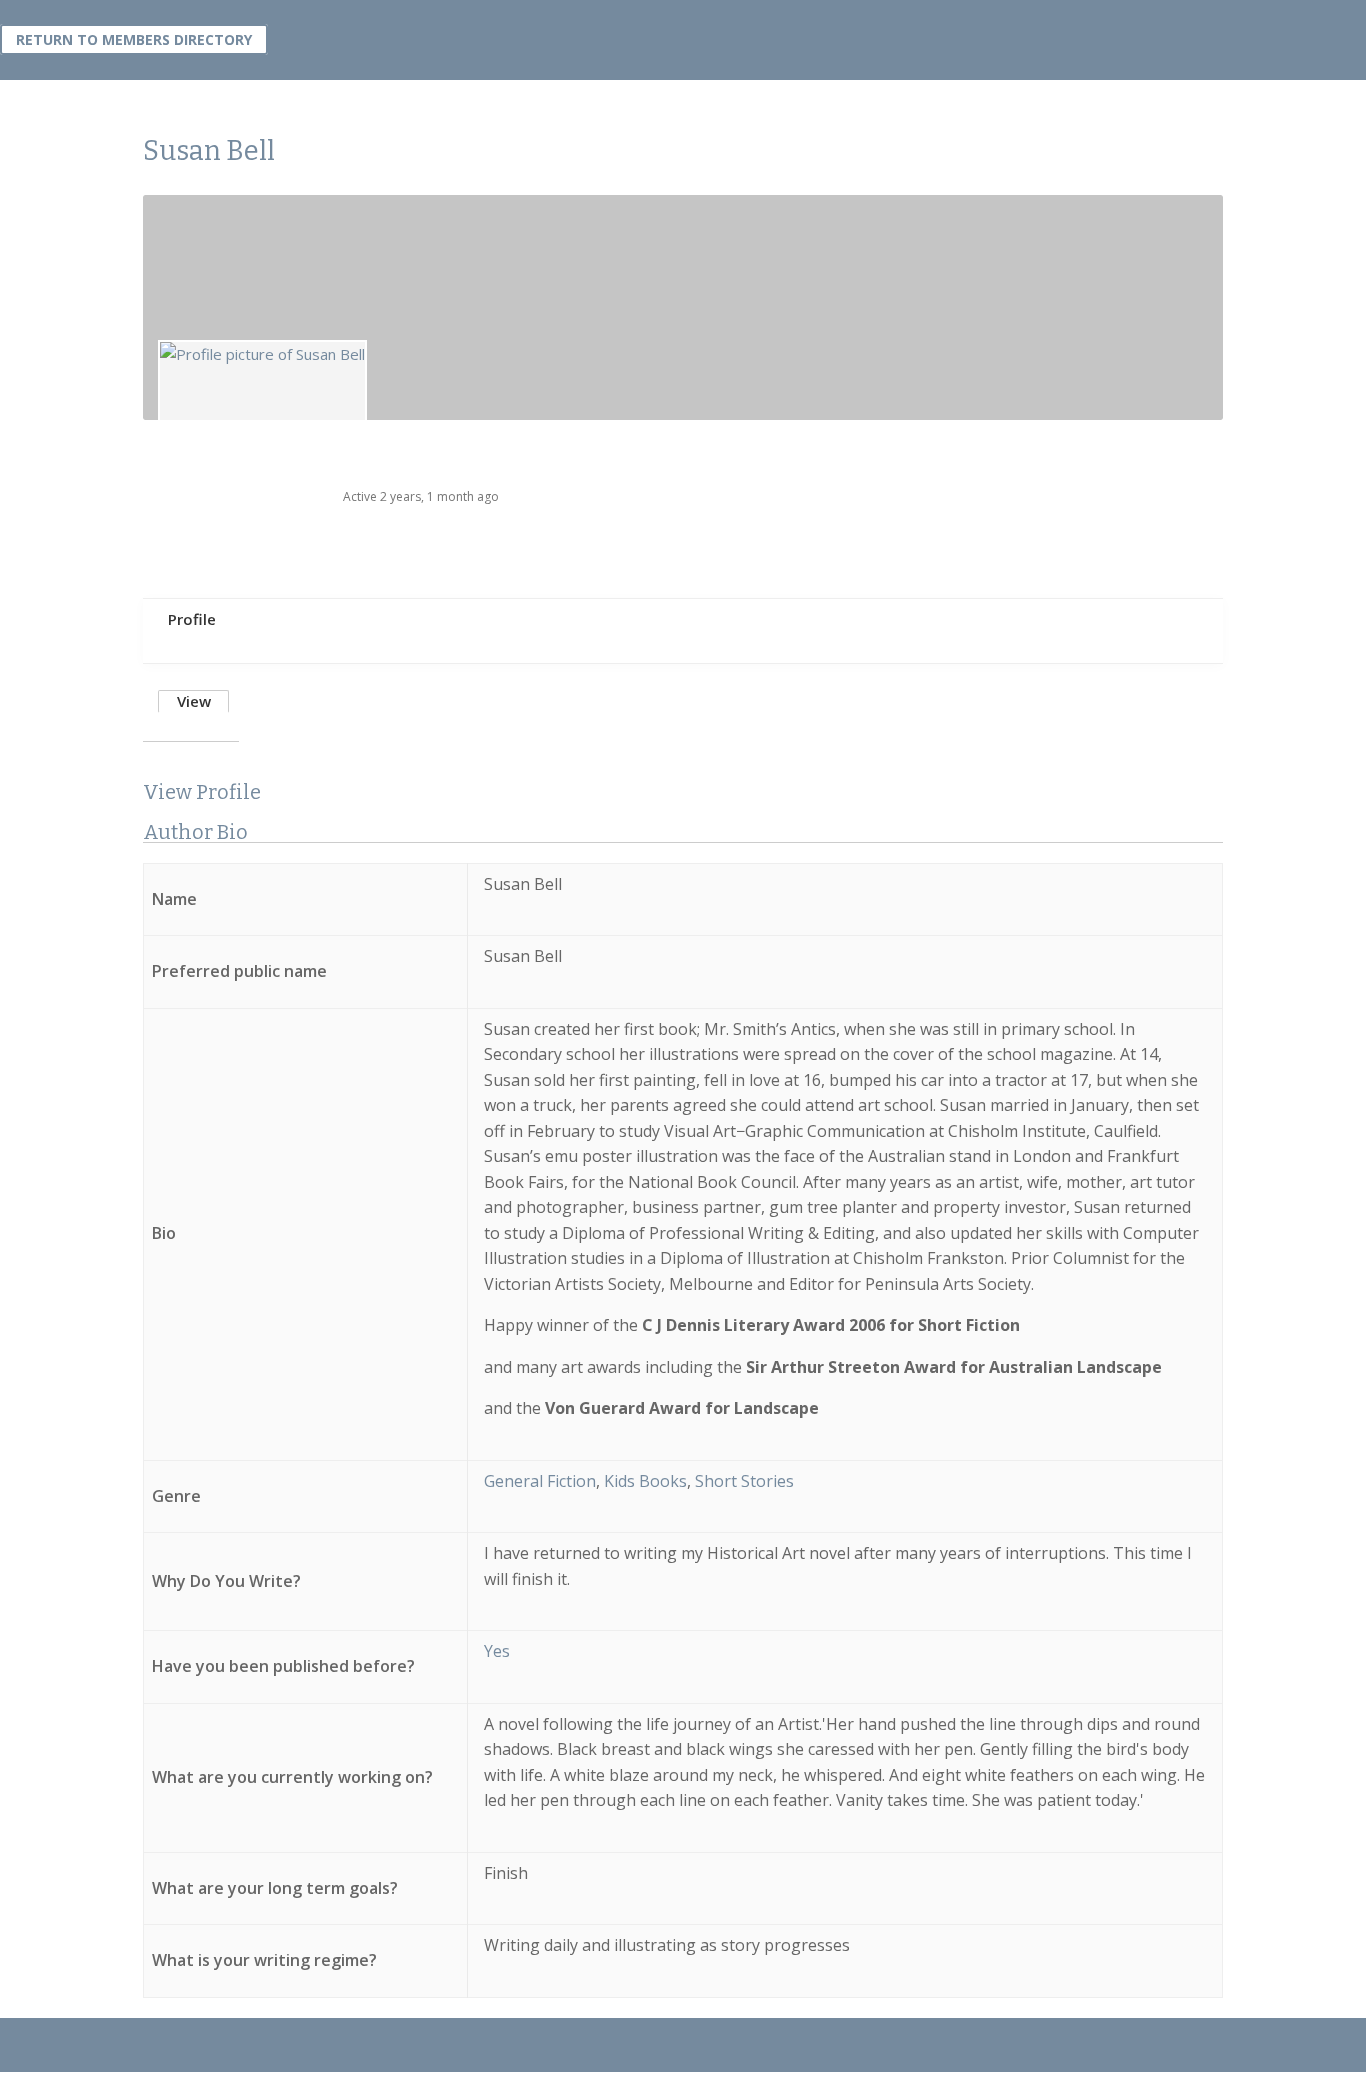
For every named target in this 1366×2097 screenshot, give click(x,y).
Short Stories (744, 1481)
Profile (192, 619)
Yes (497, 1651)
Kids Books (645, 1481)
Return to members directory (134, 39)
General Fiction (540, 1481)
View (194, 701)
